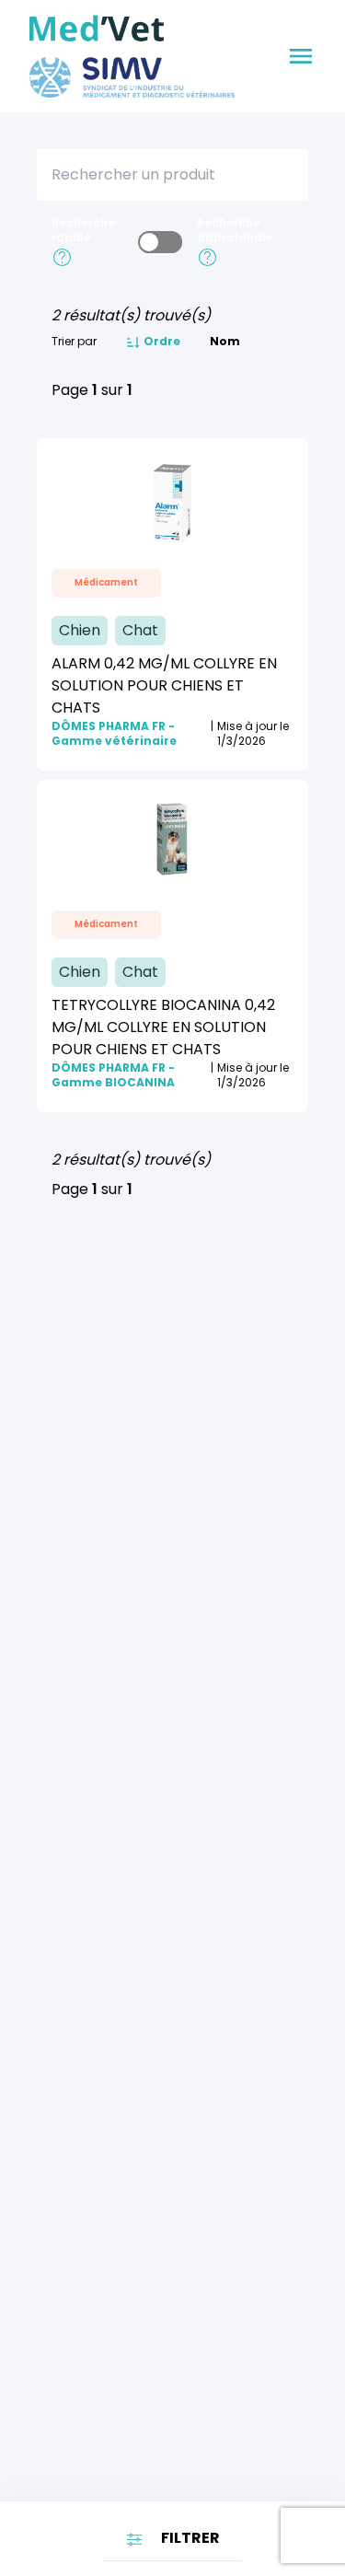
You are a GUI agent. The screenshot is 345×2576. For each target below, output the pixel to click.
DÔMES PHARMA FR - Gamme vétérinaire (114, 734)
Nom (225, 342)
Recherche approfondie (235, 230)
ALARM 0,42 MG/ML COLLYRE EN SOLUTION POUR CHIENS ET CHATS (164, 685)
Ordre (161, 342)
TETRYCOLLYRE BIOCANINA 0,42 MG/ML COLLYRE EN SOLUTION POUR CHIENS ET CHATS (163, 1027)
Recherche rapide (83, 230)
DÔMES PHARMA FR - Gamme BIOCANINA (113, 1075)
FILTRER (189, 2538)
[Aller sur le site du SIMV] (132, 77)
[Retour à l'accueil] (97, 29)
